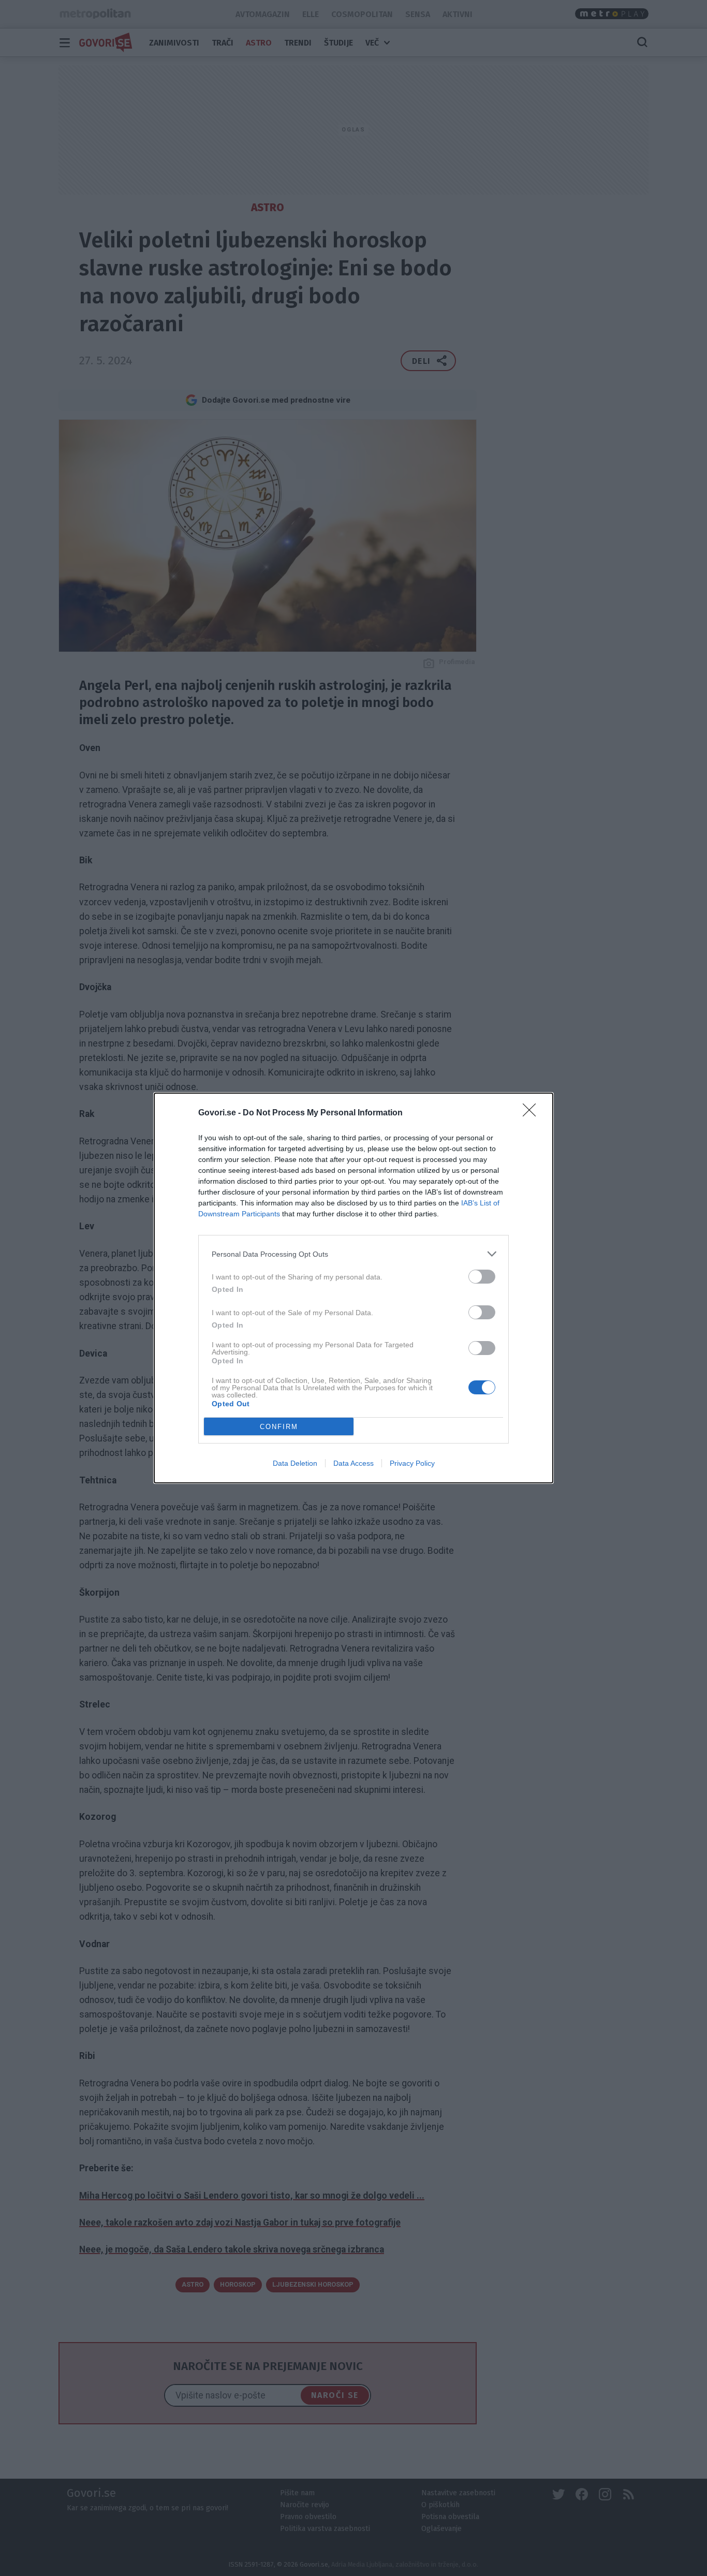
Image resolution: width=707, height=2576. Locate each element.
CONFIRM (279, 1427)
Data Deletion (295, 1463)
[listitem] (353, 1254)
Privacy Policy (412, 1463)
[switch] (482, 1277)
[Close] (533, 1113)
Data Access (353, 1463)
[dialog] (353, 1288)
